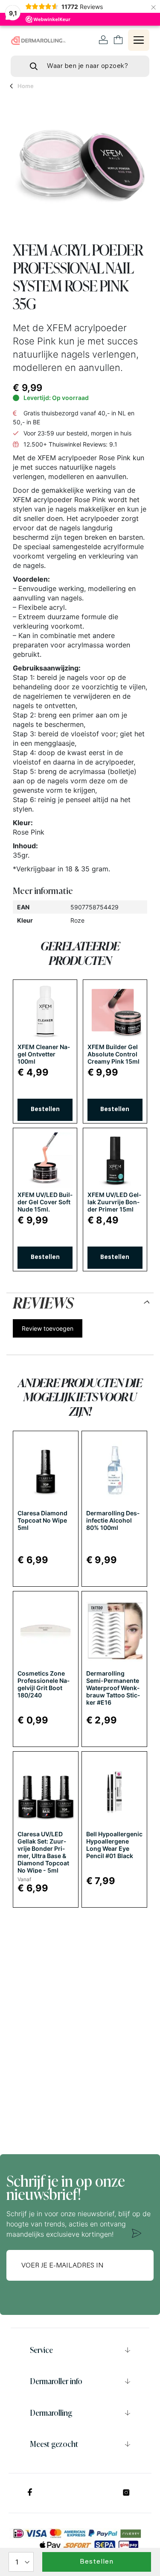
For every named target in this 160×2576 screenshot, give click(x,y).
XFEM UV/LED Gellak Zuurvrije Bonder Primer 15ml (114, 1202)
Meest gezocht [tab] (54, 2444)
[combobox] (80, 66)
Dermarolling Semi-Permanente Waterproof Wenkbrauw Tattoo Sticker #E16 (113, 1688)
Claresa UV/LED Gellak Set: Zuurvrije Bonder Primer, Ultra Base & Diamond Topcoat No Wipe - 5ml (43, 1852)
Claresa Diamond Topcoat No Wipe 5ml (42, 1520)
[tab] (80, 1301)
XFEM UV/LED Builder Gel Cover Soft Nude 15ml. (45, 1202)
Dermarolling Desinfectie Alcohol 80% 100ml (113, 1520)
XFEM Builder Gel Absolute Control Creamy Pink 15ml (113, 1054)
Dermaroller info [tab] (56, 2381)
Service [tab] (41, 2350)
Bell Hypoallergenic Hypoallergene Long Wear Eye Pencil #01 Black (114, 1845)
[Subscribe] (137, 2233)
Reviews (43, 1301)
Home (26, 86)
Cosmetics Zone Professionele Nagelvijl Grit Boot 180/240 (44, 1684)
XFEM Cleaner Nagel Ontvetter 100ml (44, 1054)
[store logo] (38, 41)
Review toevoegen (48, 1328)
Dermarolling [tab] (51, 2413)
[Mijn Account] (103, 40)
